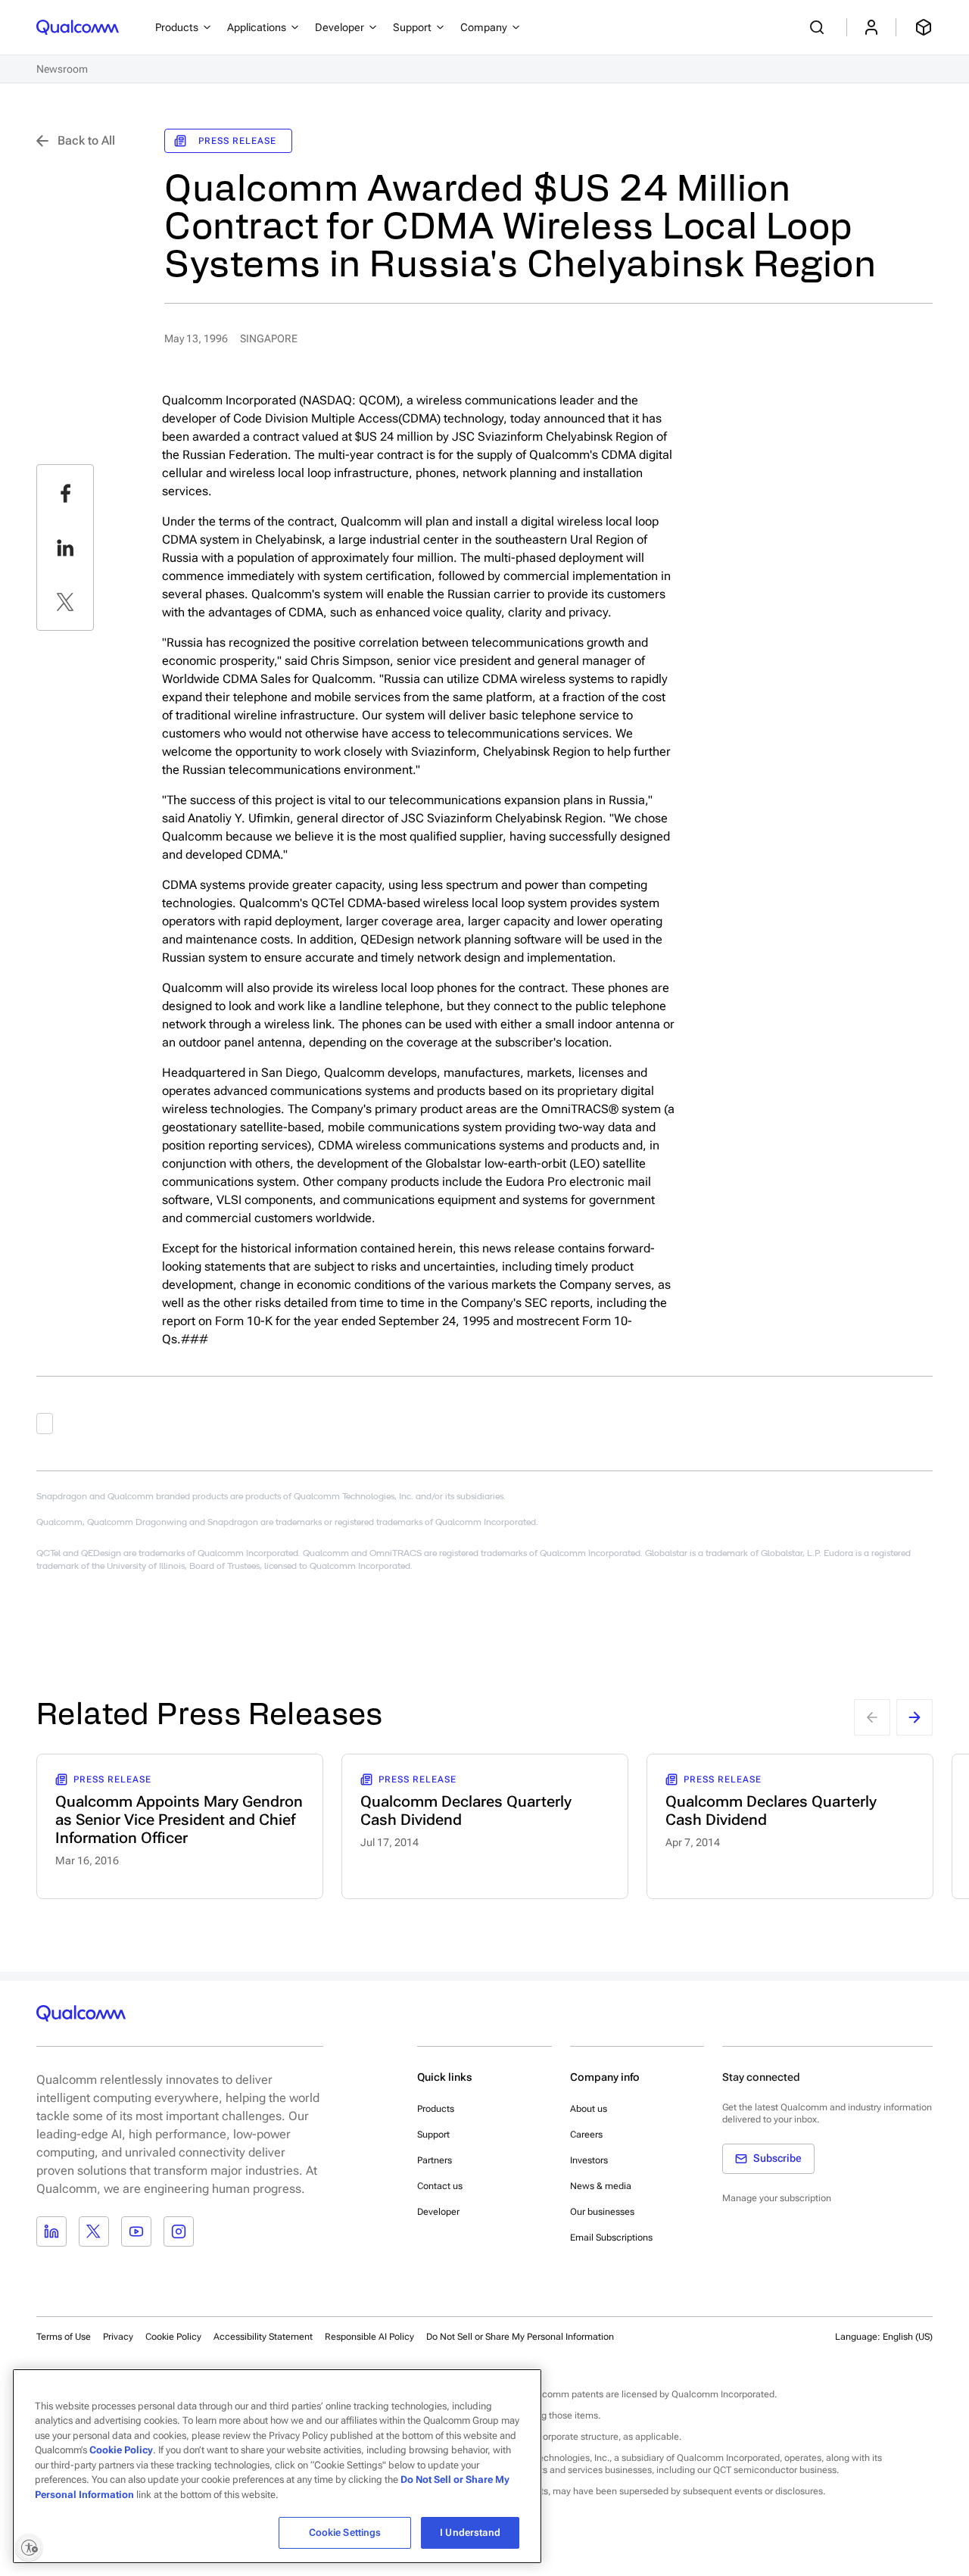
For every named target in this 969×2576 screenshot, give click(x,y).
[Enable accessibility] (29, 2547)
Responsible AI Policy (369, 2337)
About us (589, 2109)
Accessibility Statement (263, 2337)
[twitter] (65, 602)
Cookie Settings (345, 2532)
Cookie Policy (173, 2337)
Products (436, 2109)
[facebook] (65, 493)
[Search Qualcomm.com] (819, 27)
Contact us (440, 2186)
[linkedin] (65, 547)
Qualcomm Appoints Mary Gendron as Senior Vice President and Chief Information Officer (179, 1820)
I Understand (470, 2532)
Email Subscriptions (611, 2238)
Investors (589, 2160)
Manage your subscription (777, 2198)
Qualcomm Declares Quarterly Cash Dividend (466, 1810)
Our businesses (602, 2212)
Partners (435, 2160)
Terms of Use (64, 2337)
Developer (438, 2212)
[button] (520, 2336)
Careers (586, 2135)
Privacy (118, 2337)
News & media (601, 2186)
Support (433, 2135)
